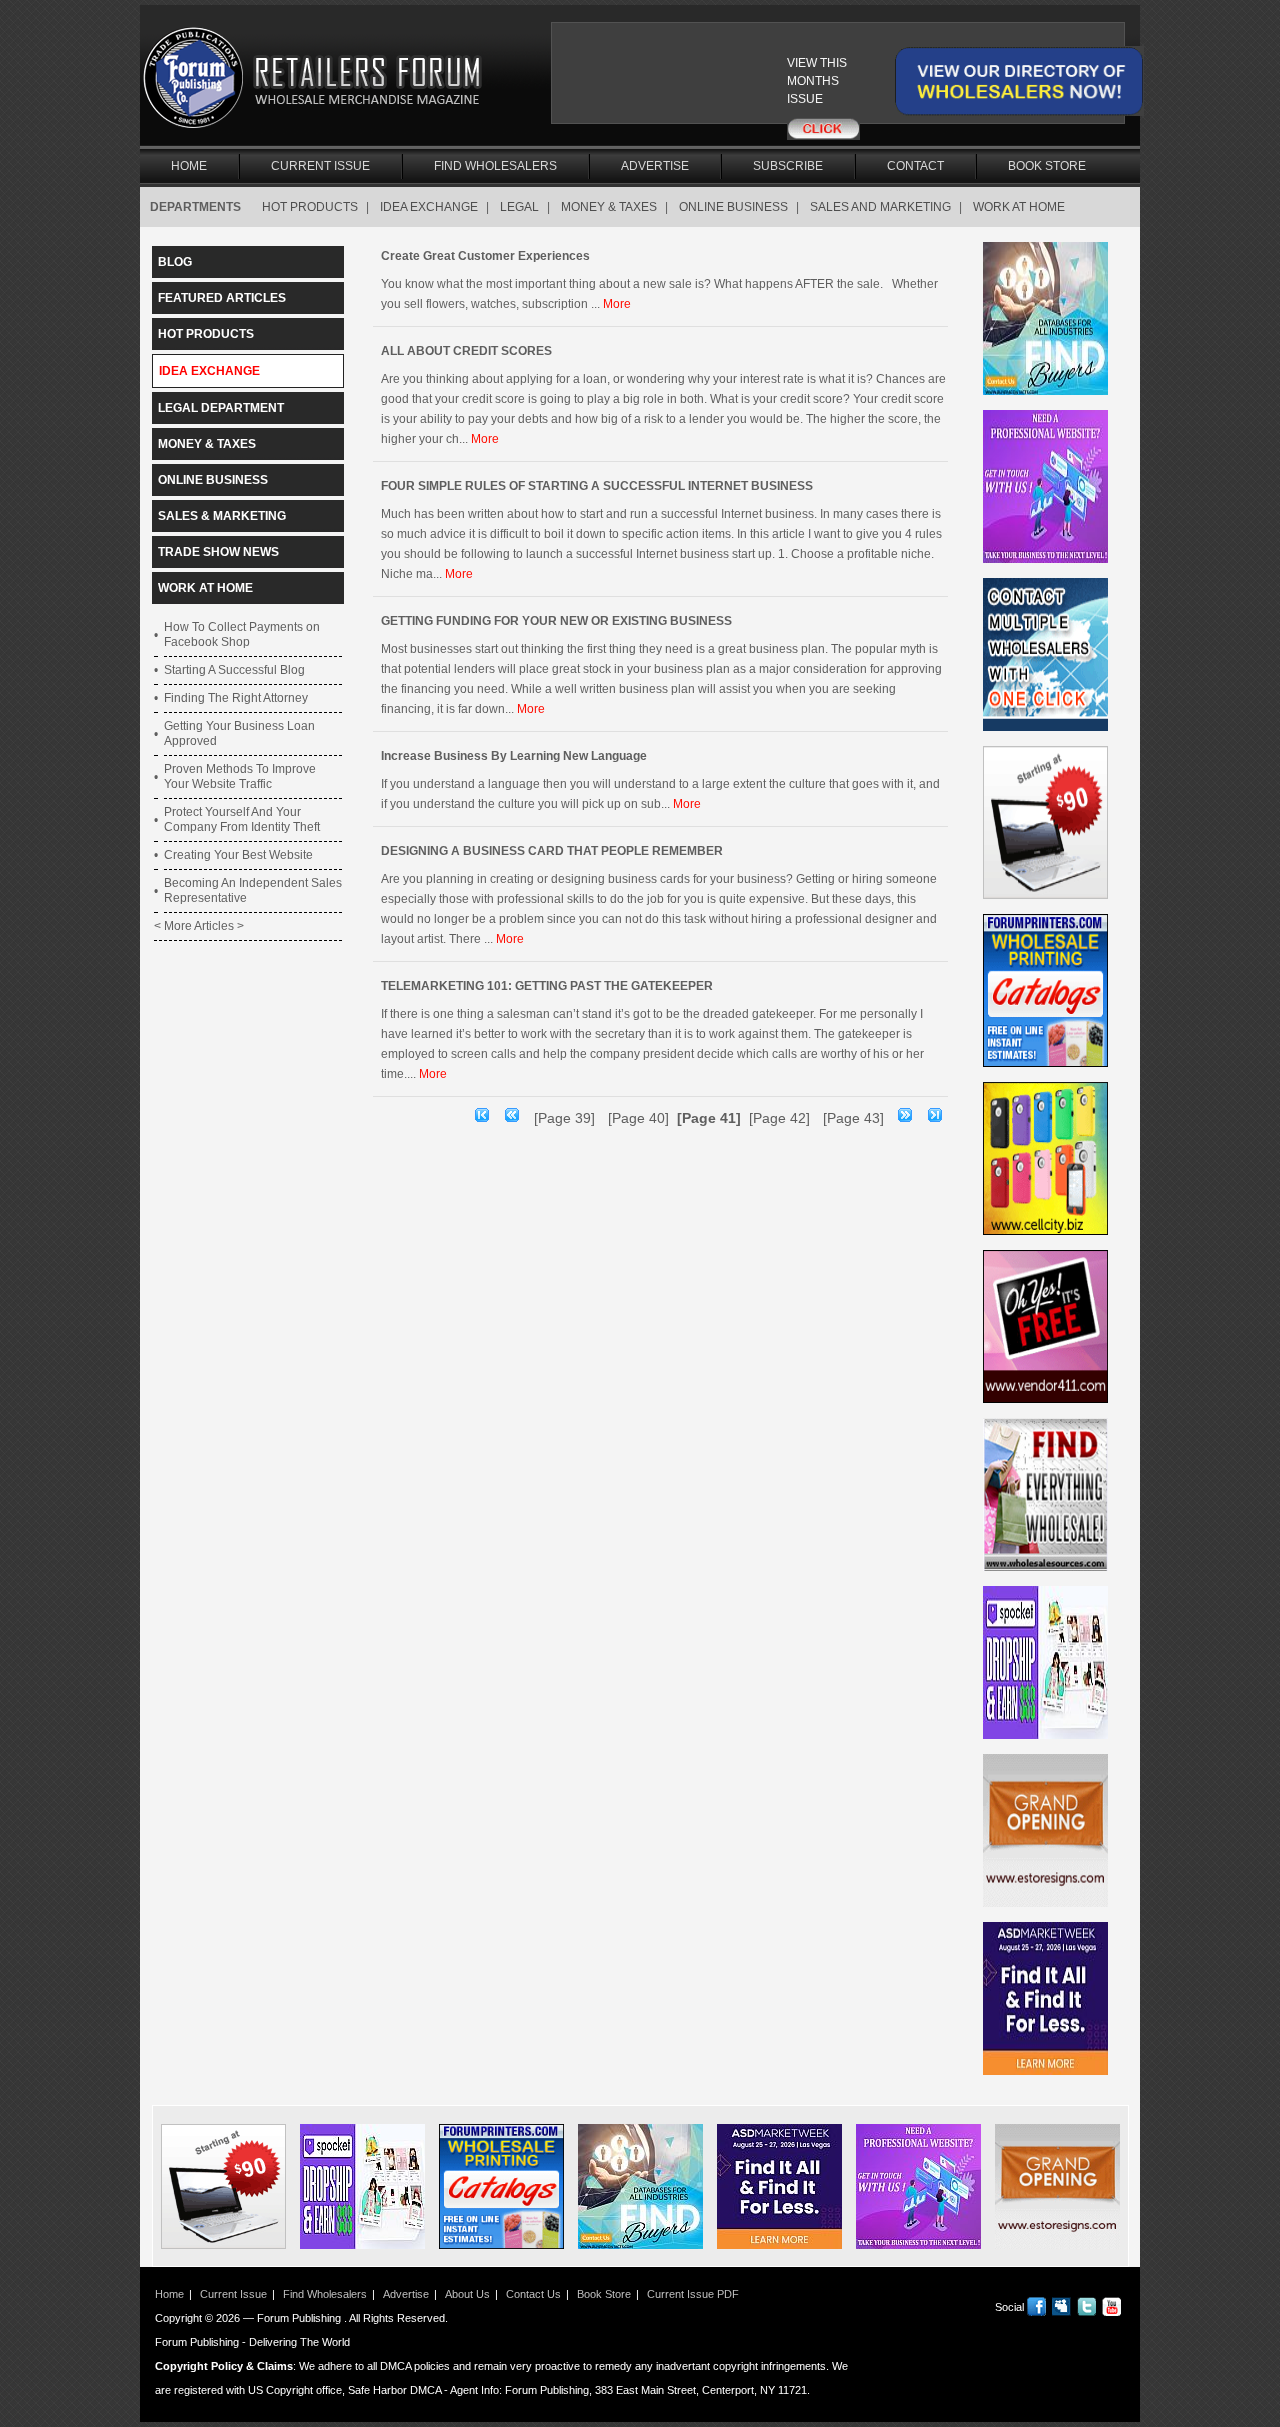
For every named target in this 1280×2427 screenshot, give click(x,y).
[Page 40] (638, 1118)
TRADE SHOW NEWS (218, 552)
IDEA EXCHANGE (429, 207)
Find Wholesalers (495, 166)
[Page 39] (564, 1118)
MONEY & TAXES (609, 207)
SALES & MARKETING (222, 516)
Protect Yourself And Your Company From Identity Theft (242, 819)
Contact (915, 166)
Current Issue (320, 166)
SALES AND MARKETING (880, 207)
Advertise (655, 166)
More (617, 304)
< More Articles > (199, 926)
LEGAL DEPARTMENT (221, 408)
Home (189, 166)
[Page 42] (779, 1118)
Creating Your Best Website (238, 855)
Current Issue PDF (693, 2294)
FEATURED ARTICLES (222, 298)
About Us (467, 2294)
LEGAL (519, 207)
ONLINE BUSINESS (733, 207)
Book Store (1047, 166)
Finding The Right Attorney (236, 698)
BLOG (175, 262)
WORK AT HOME (1019, 207)
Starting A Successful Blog (234, 670)
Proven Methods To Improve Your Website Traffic (240, 776)
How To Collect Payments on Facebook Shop (242, 634)
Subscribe (788, 166)
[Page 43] (853, 1118)
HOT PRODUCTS (310, 207)
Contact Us (533, 2294)
